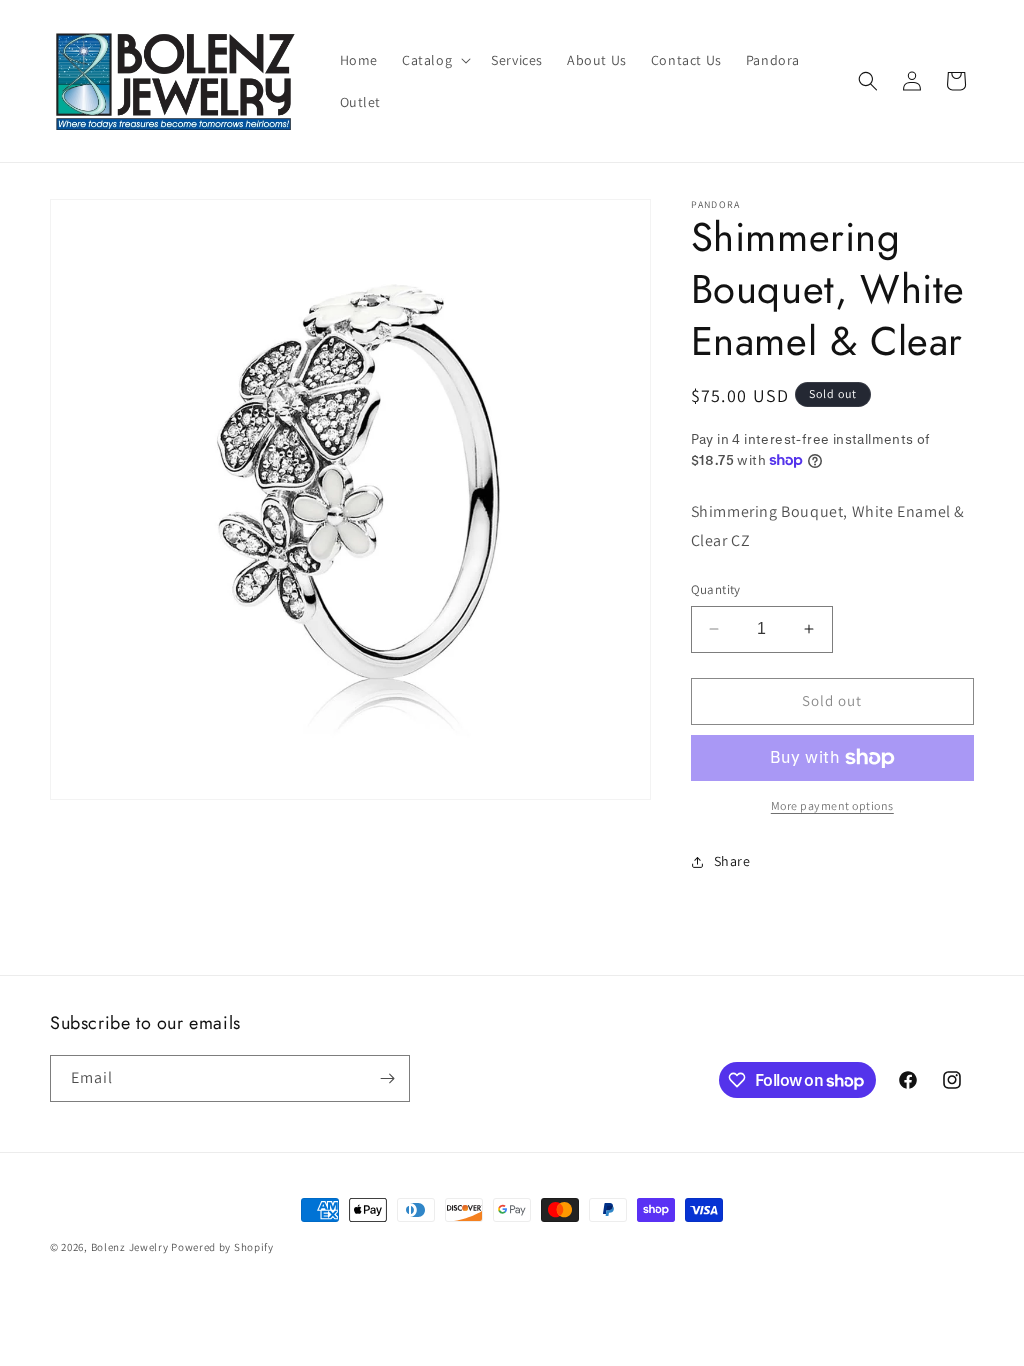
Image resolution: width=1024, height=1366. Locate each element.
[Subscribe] (387, 1078)
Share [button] (732, 861)
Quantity (716, 589)
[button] (434, 60)
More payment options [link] (832, 805)
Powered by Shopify (222, 1247)
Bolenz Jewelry (130, 1247)
